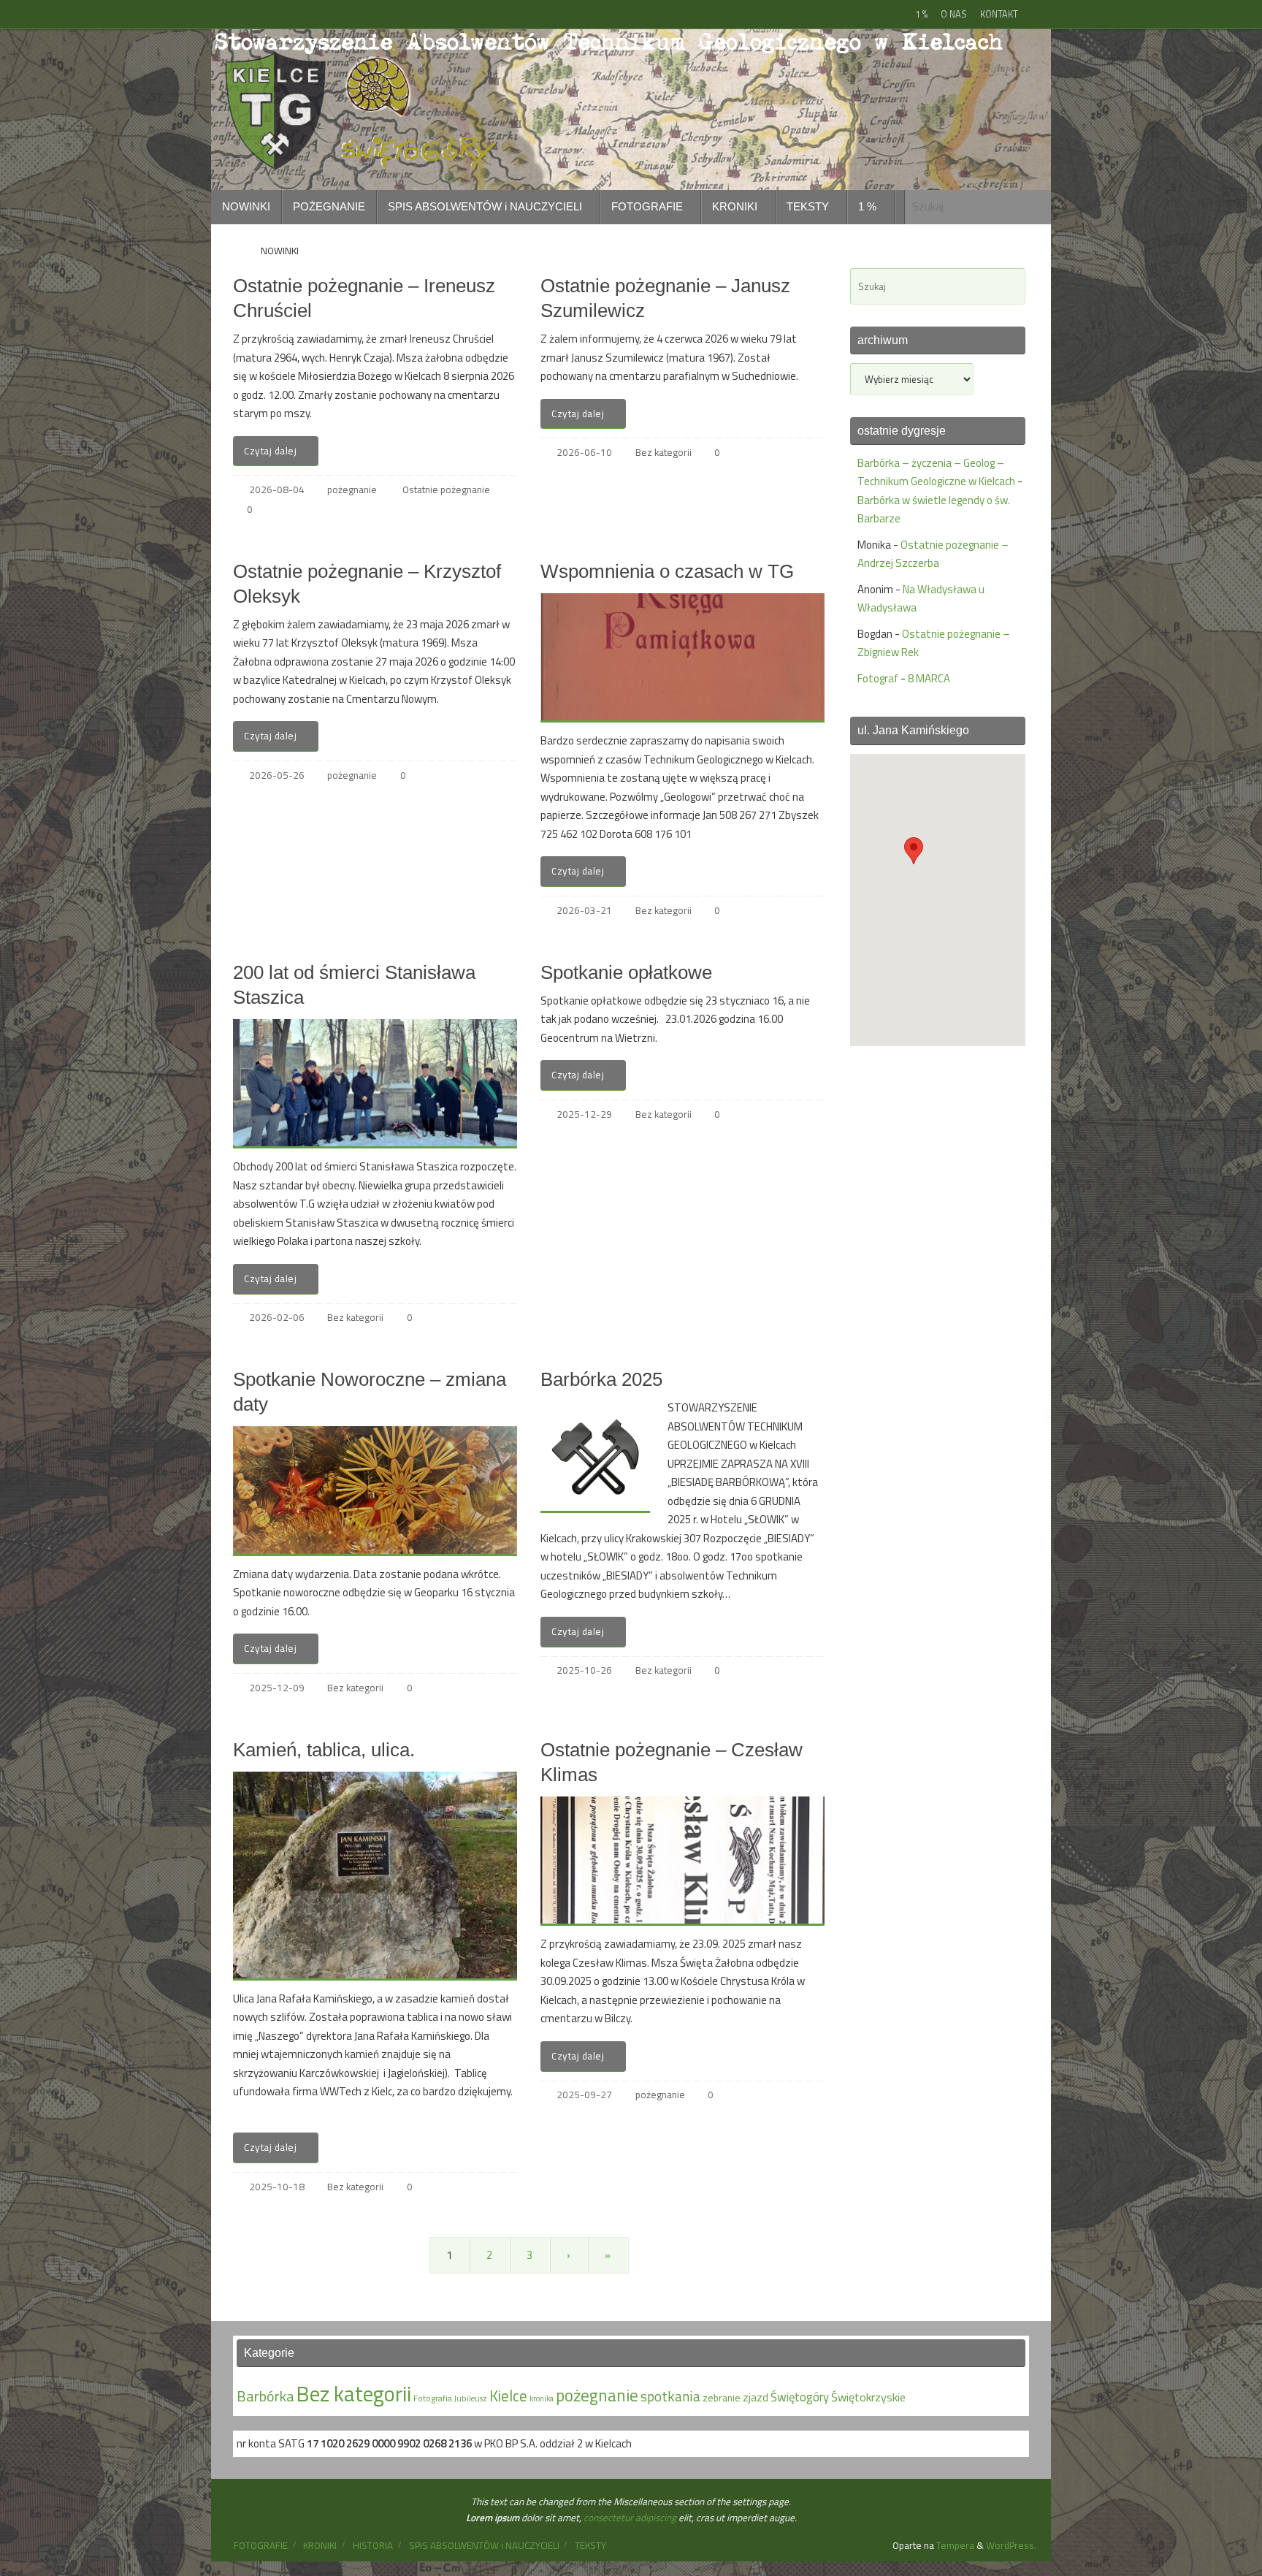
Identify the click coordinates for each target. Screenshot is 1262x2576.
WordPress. (1011, 2545)
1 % (921, 14)
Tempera (955, 2545)
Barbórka (265, 2396)
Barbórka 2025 (601, 1379)
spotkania (670, 2396)
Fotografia (433, 2398)
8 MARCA (929, 678)
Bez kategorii (663, 452)
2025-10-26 (584, 1670)
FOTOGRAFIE (261, 2545)
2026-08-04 (277, 489)
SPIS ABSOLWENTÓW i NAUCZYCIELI (484, 2545)
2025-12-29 (584, 1114)
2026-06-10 (584, 452)
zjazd (756, 2397)
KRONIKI (320, 2545)
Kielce (508, 2396)
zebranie (722, 2398)
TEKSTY (590, 2545)
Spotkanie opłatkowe (626, 972)
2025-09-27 (584, 2095)
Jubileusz (471, 2398)
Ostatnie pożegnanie (446, 489)
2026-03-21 (584, 910)
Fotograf (878, 678)
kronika (542, 2398)
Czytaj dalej (270, 451)
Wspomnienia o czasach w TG (667, 571)
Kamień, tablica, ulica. (324, 1750)
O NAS (954, 14)
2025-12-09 (277, 1688)
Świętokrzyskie (868, 2397)
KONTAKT (999, 14)
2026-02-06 (277, 1317)
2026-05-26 (277, 775)
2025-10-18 (277, 2187)
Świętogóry (800, 2397)
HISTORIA (373, 2545)
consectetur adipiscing (630, 2518)
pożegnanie (352, 489)
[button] (914, 851)
